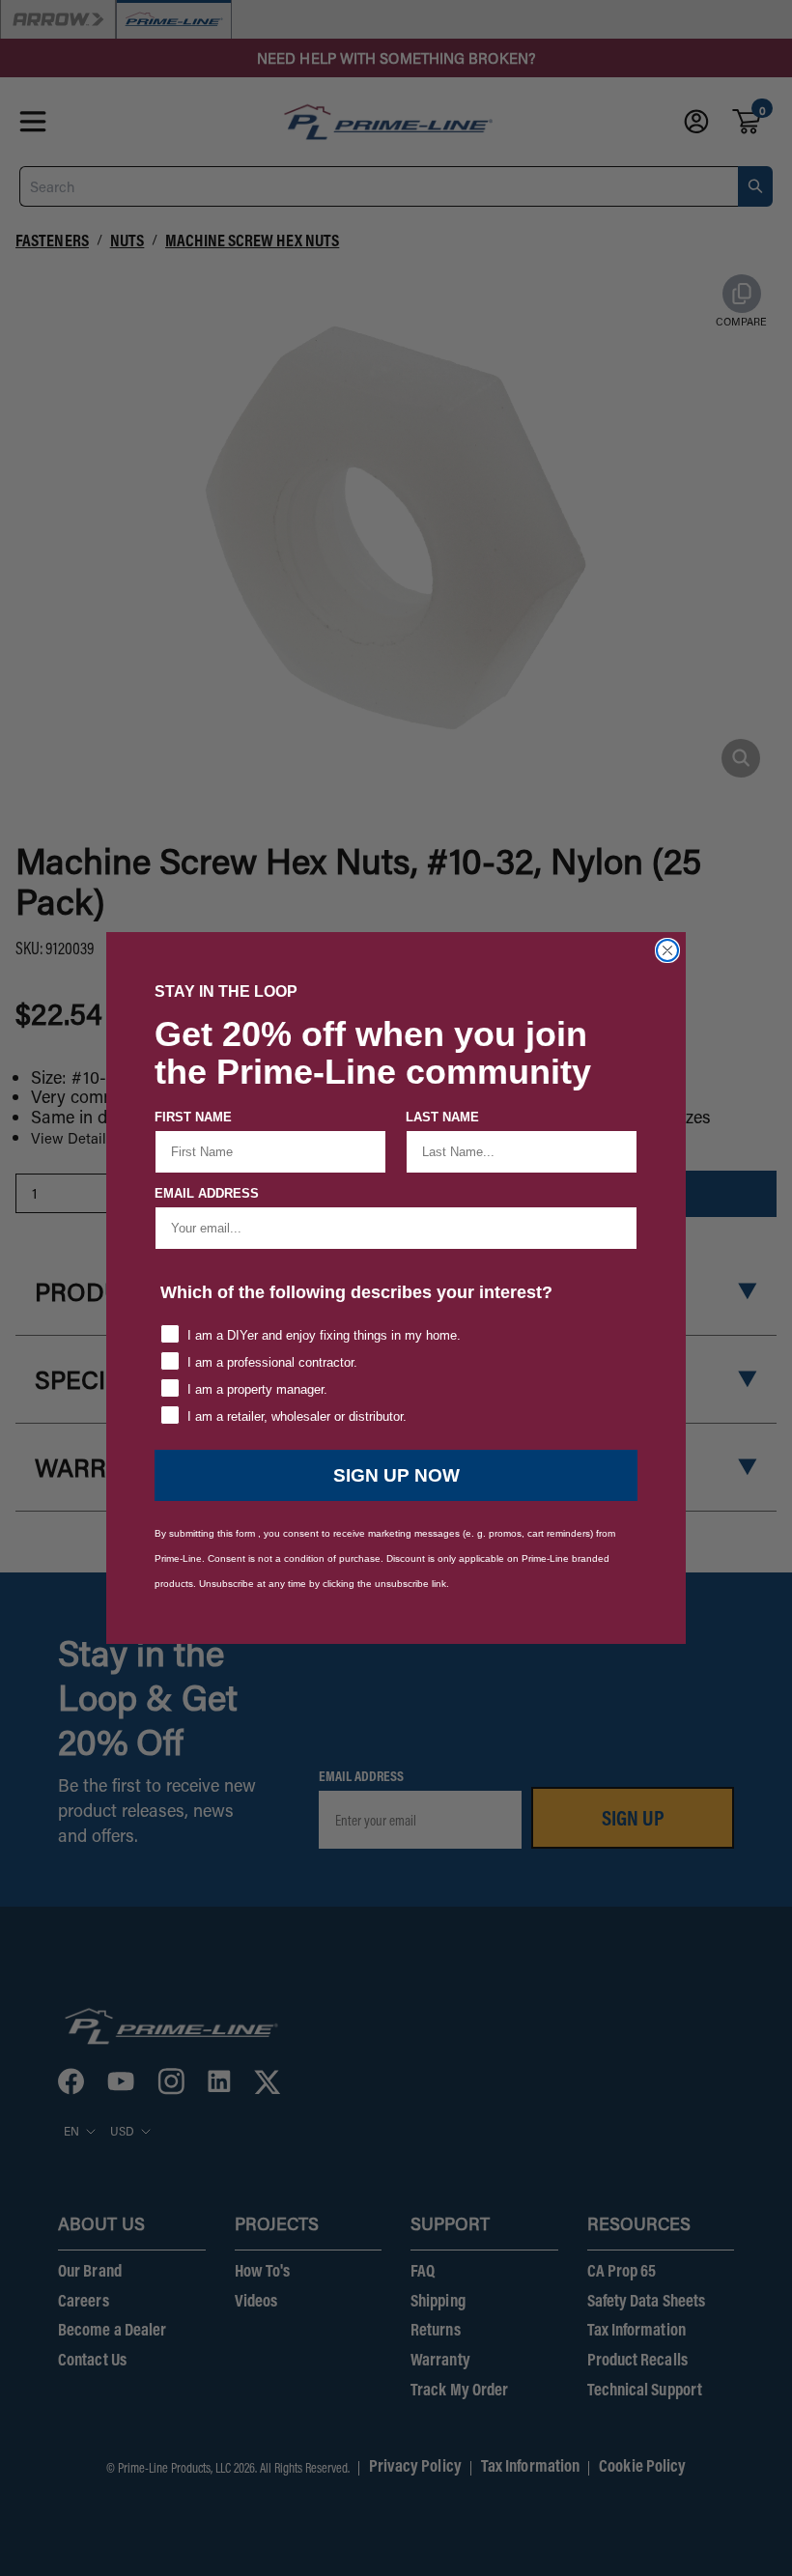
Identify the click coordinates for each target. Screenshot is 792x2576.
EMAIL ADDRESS (207, 1193)
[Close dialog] (667, 950)
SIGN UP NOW (396, 1475)
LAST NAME (442, 1117)
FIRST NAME (193, 1117)
